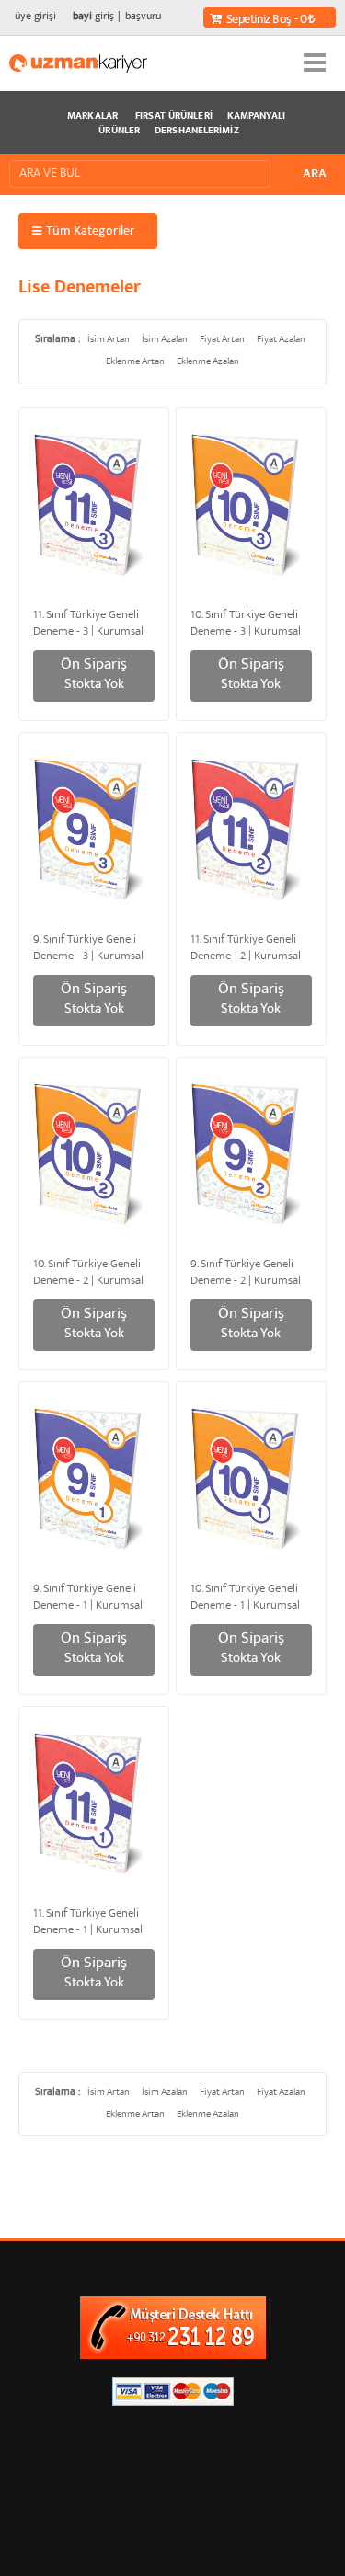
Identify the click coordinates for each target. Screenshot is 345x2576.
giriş (93, 17)
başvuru (143, 17)
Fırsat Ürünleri (174, 117)
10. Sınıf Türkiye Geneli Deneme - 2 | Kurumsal (88, 1271)
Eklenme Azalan (208, 362)
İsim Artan (109, 340)
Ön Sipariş (94, 675)
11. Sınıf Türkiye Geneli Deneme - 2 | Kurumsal (246, 946)
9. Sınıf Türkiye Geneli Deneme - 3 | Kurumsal (88, 946)
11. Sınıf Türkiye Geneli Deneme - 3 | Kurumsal (88, 622)
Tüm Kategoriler (90, 232)
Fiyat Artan (222, 340)
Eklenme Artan (135, 362)
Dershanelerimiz (197, 132)
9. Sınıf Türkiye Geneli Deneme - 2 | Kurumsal (246, 1271)
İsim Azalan (165, 340)
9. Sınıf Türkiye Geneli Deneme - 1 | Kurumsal (88, 1596)
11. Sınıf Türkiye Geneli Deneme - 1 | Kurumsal (88, 1920)
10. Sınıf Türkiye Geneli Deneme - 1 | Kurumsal (245, 1596)
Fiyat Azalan (281, 340)
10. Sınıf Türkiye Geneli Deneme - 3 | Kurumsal (246, 622)
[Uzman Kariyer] (78, 63)
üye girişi (35, 17)
